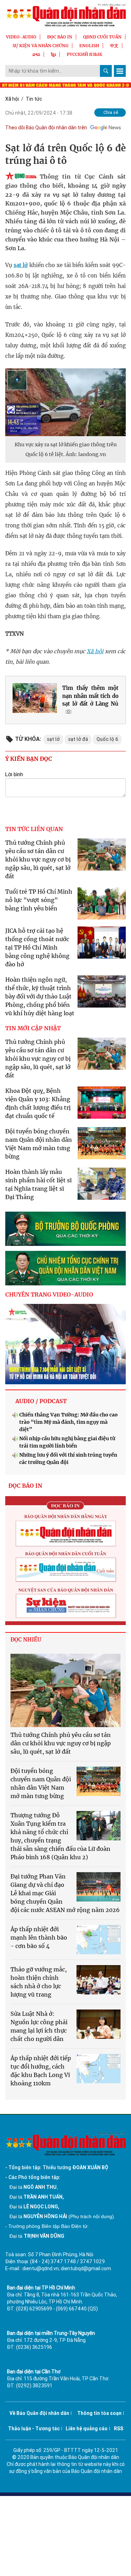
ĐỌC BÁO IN (60, 37)
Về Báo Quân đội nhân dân (39, 2413)
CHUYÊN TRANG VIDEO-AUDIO (49, 1294)
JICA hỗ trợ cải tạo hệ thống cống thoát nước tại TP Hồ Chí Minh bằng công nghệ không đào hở (37, 947)
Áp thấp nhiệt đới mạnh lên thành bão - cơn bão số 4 (39, 1938)
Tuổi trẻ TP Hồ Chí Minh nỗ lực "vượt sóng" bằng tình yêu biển (39, 900)
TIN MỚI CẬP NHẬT (33, 1028)
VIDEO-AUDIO (21, 37)
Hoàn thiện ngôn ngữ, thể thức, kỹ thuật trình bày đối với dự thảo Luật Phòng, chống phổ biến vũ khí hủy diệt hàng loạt (40, 996)
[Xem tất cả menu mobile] (120, 71)
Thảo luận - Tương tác (34, 2429)
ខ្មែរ (53, 54)
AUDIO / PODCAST (41, 1401)
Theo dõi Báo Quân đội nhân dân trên (46, 128)
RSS (119, 2429)
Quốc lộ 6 (107, 739)
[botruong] (65, 1229)
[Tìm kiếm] (106, 71)
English (89, 46)
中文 (114, 46)
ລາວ (36, 54)
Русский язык (85, 54)
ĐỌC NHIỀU (26, 1640)
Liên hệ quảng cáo (87, 2429)
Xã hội (12, 99)
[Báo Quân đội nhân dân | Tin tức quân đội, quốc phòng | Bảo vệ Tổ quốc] (65, 15)
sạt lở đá (78, 739)
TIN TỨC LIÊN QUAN (34, 829)
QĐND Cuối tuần (102, 37)
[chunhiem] (65, 1268)
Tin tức (34, 99)
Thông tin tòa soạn (99, 2413)
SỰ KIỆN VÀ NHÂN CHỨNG (41, 46)
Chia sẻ (111, 112)
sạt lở (21, 265)
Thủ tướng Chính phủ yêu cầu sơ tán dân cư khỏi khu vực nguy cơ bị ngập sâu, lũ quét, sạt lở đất (38, 859)
